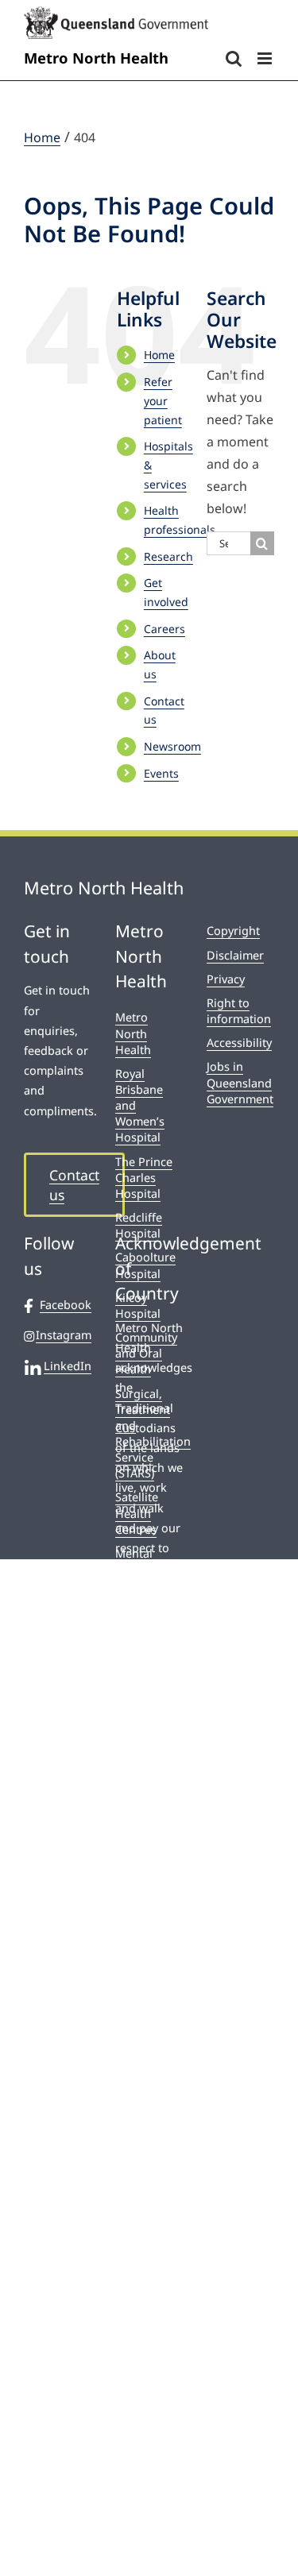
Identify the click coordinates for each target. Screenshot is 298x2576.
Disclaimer (235, 955)
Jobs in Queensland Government (240, 1082)
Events (161, 773)
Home (159, 355)
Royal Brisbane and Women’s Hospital (140, 1106)
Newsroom (172, 746)
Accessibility (239, 1043)
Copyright (233, 931)
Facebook (66, 1305)
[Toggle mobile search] (234, 58)
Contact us (74, 1185)
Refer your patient (163, 401)
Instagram (64, 1335)
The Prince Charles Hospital (144, 1178)
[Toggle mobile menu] (266, 58)
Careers (164, 629)
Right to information (239, 1011)
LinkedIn (68, 1366)
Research (168, 556)
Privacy (226, 979)
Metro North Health (133, 1033)
